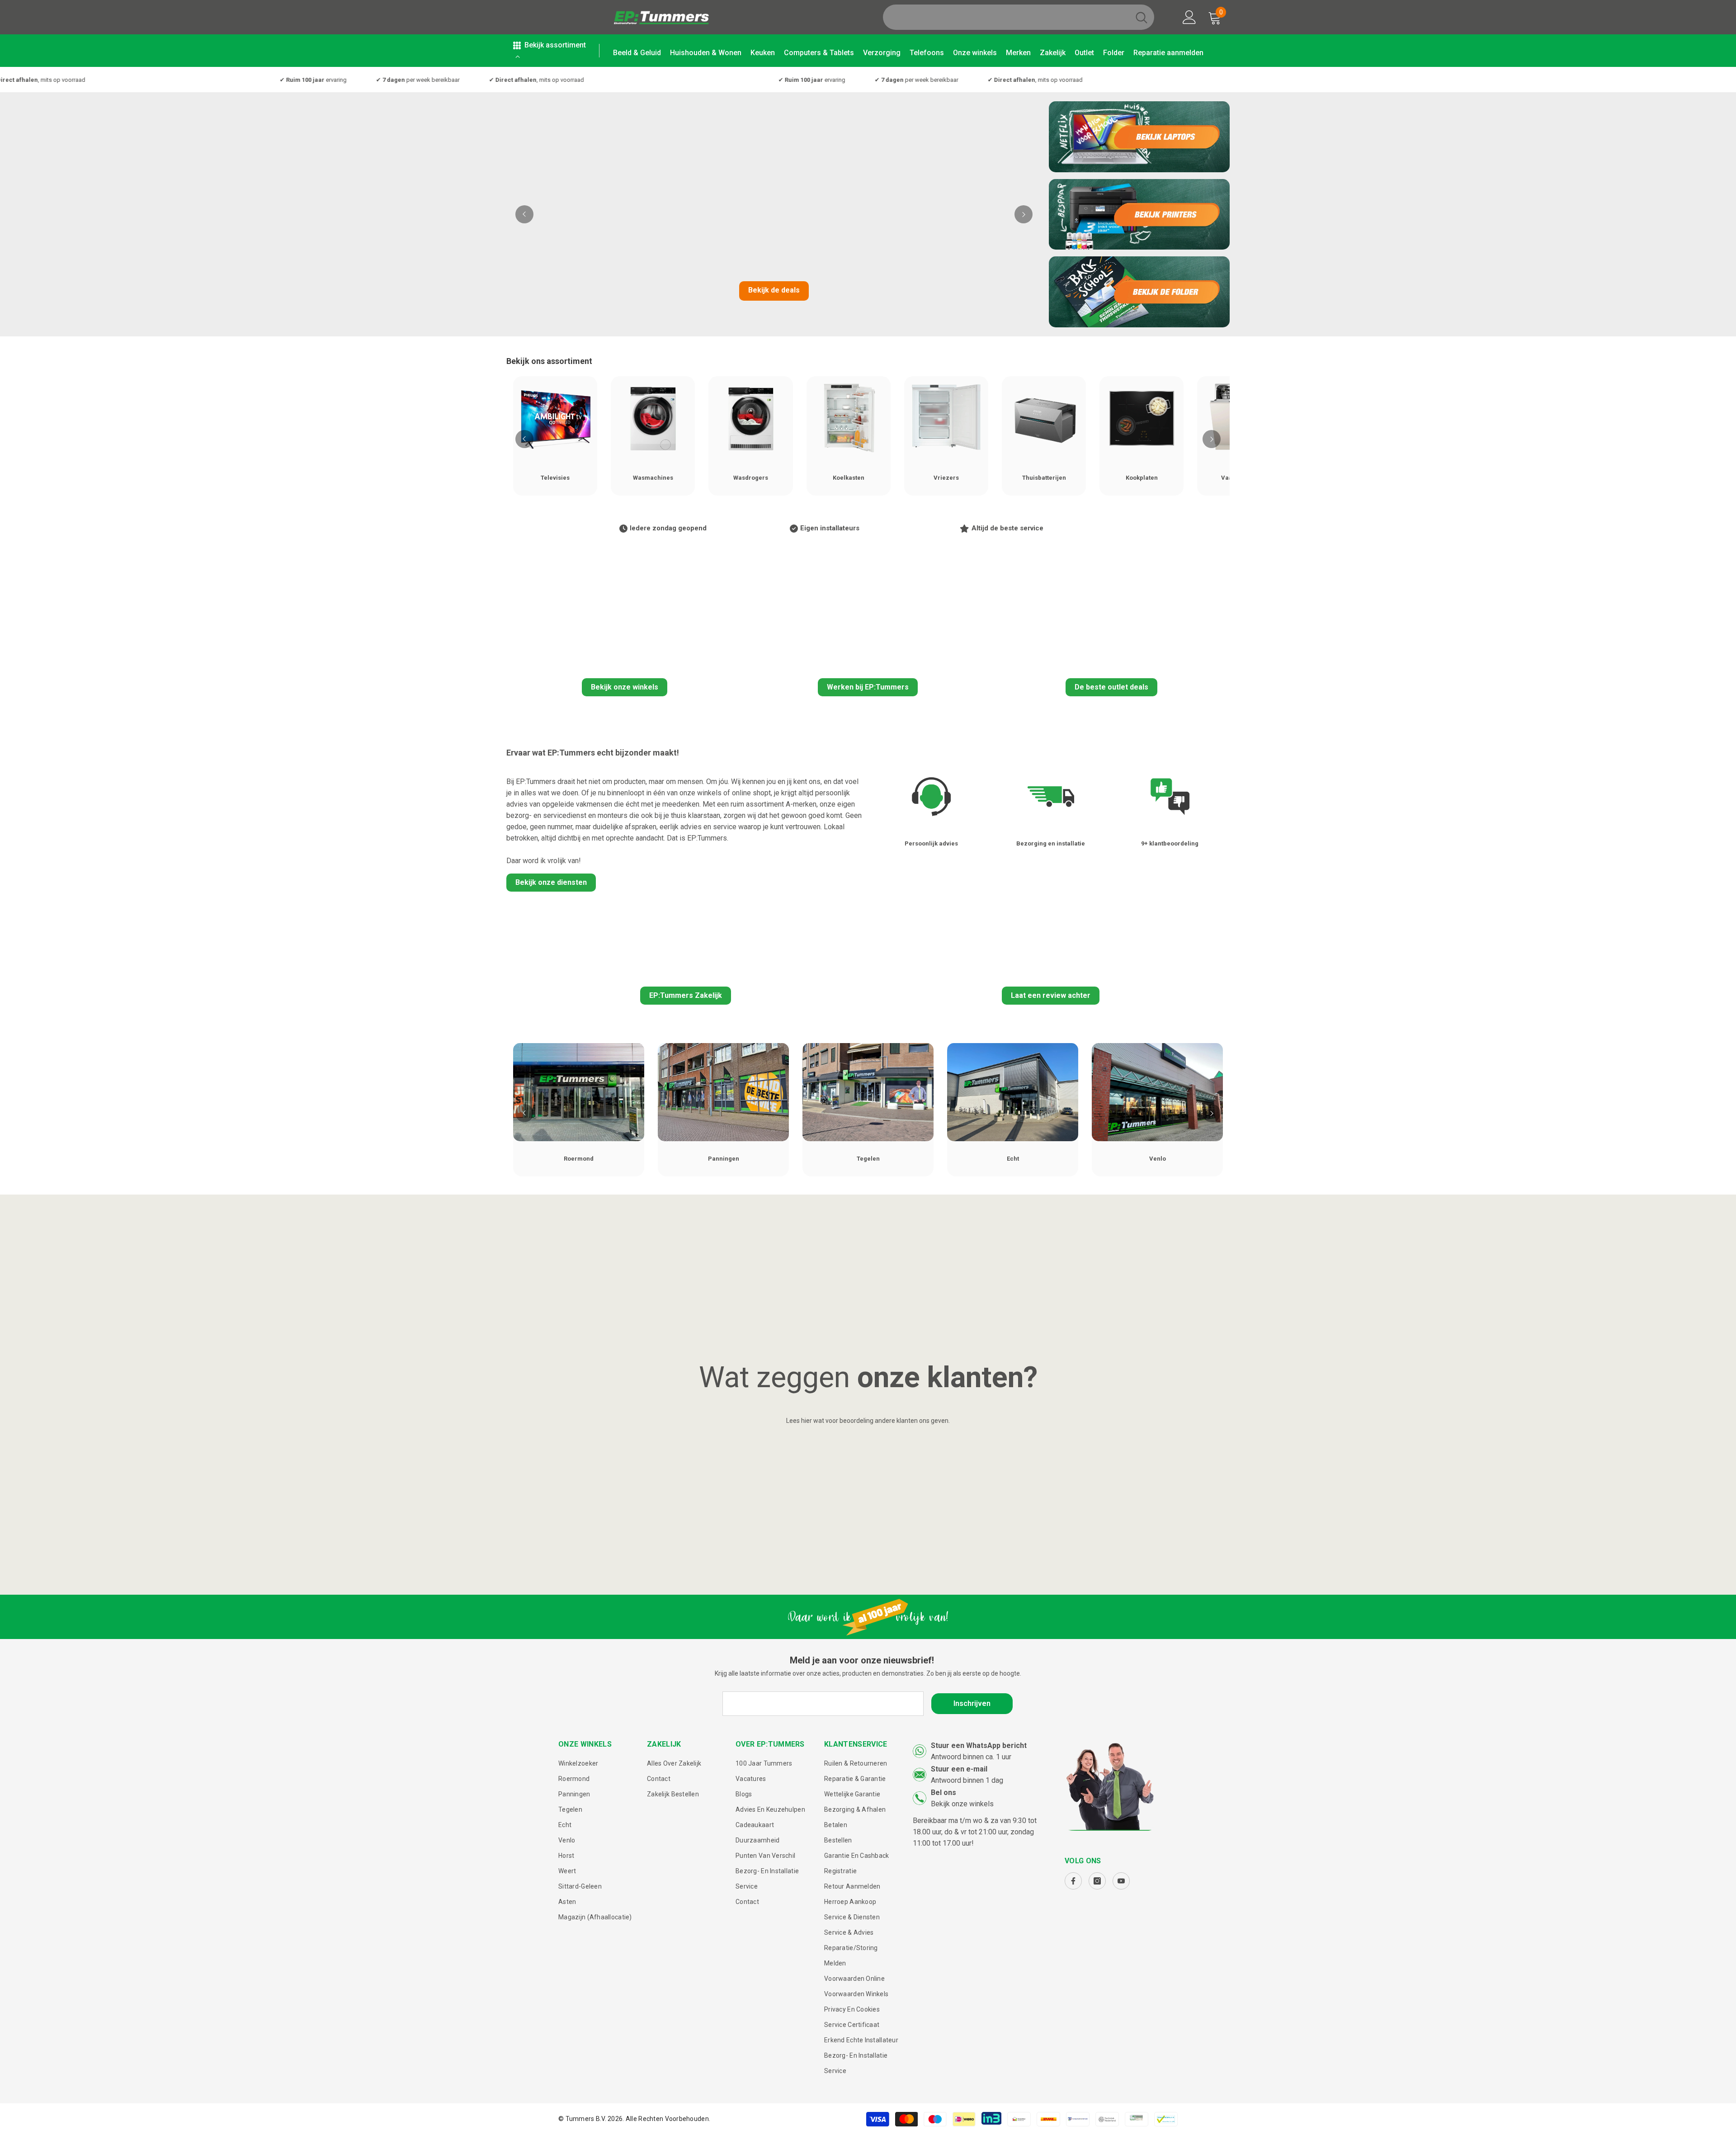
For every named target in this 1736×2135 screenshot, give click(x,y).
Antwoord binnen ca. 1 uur (971, 1757)
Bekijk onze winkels (625, 687)
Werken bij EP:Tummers (868, 687)
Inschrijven (972, 1703)
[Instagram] (1097, 1881)
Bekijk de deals (774, 290)
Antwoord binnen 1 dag (967, 1780)
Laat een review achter (1051, 995)
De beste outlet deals (1111, 687)
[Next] (1024, 214)
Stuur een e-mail (959, 1769)
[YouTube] (1121, 1881)
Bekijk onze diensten (551, 882)
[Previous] (524, 214)
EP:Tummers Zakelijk (686, 995)
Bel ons (943, 1793)
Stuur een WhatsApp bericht (979, 1745)
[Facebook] (1073, 1881)
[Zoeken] (1019, 17)
